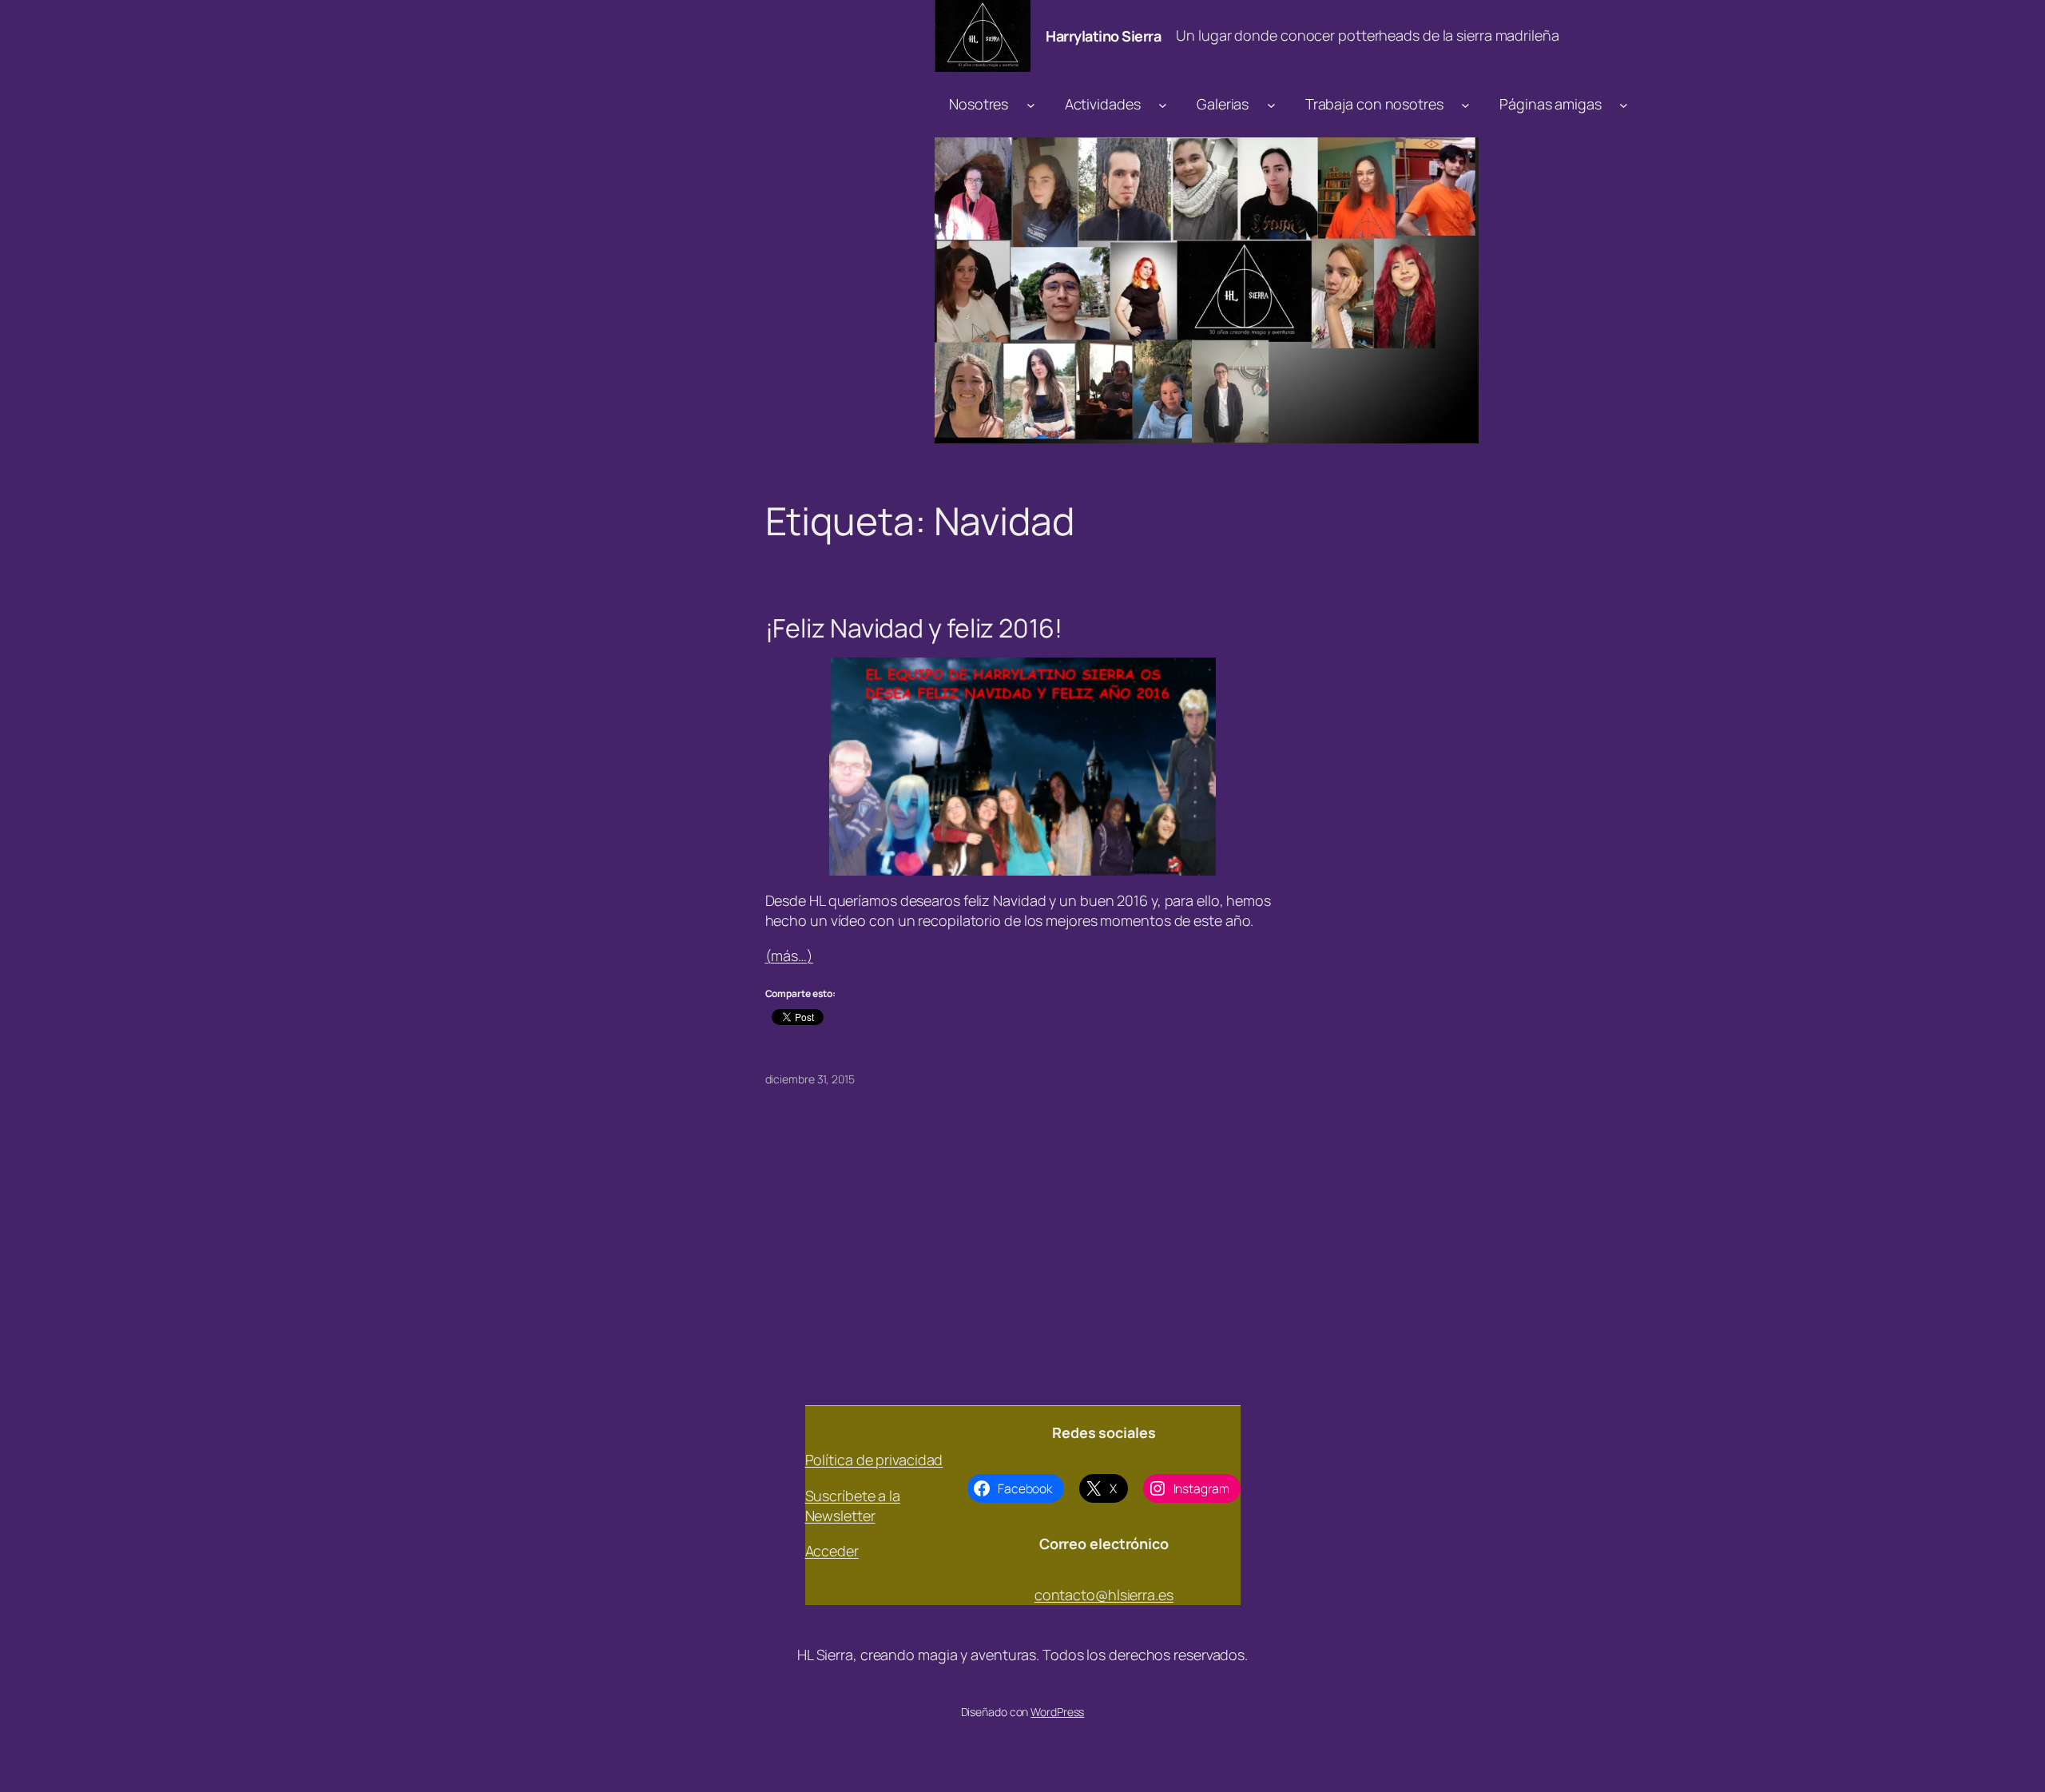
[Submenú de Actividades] (1163, 104)
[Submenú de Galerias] (1271, 104)
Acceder (832, 1551)
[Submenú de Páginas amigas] (1624, 104)
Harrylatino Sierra (1103, 36)
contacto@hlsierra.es (1104, 1595)
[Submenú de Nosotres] (1031, 104)
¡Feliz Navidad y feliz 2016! (914, 628)
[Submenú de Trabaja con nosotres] (1465, 104)
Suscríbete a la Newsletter (853, 1506)
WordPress (1057, 1712)
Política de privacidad (874, 1460)
